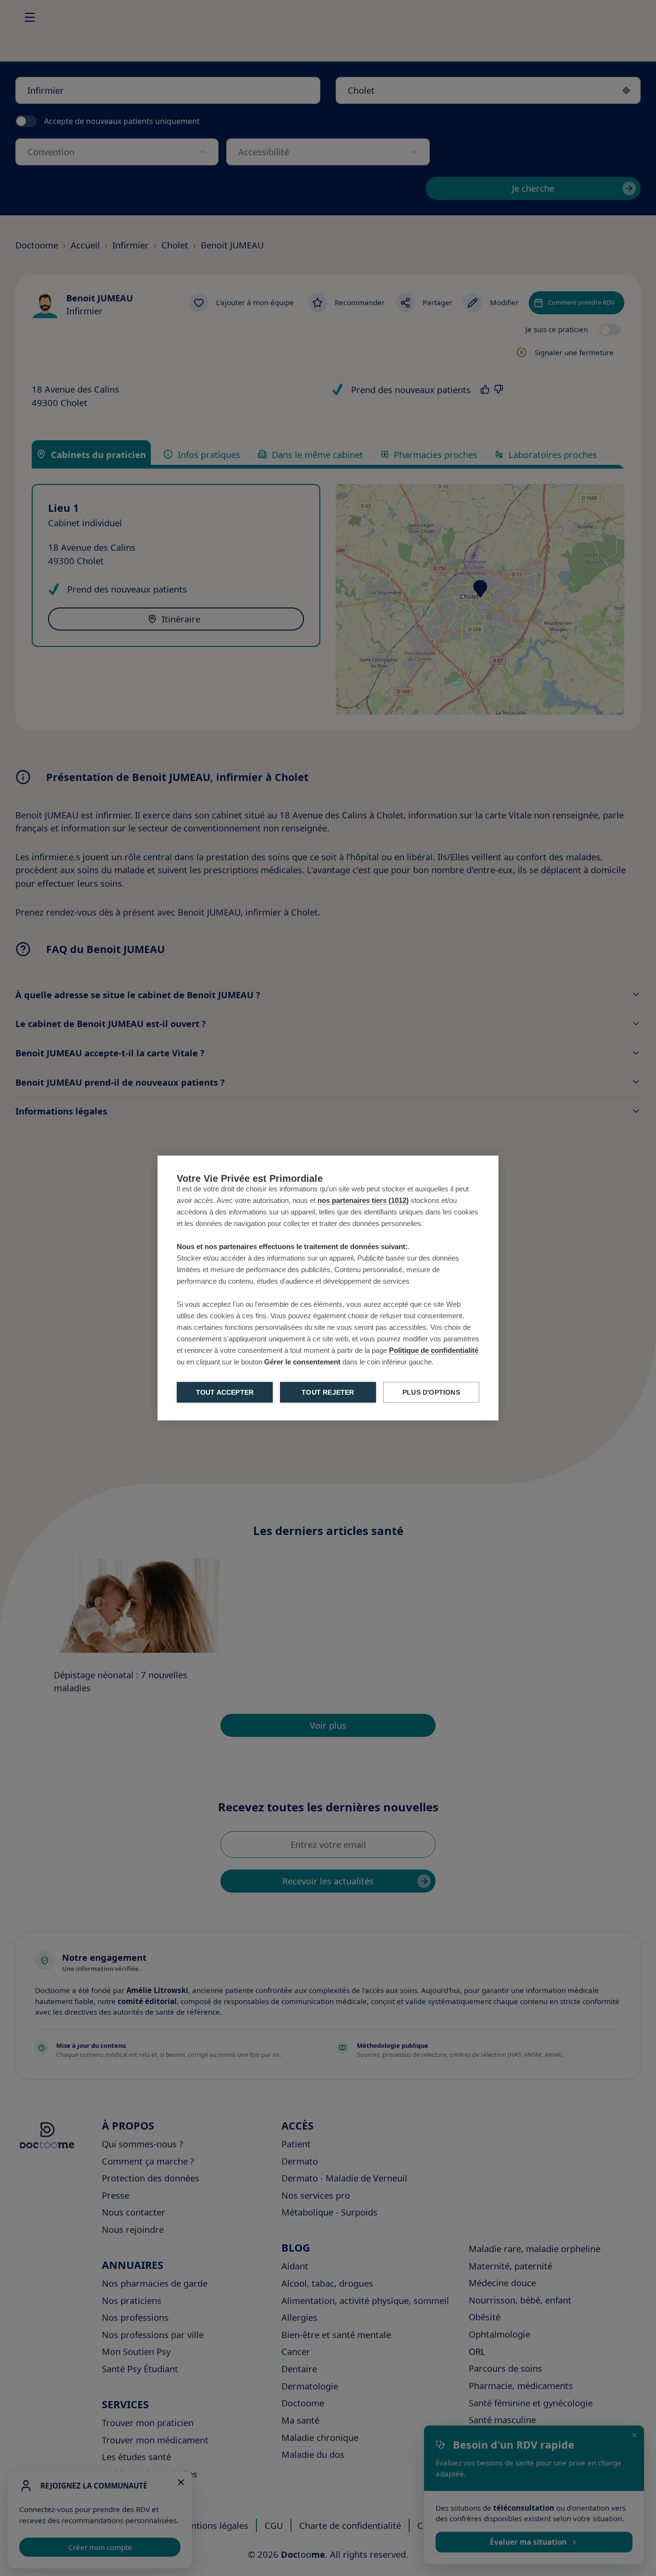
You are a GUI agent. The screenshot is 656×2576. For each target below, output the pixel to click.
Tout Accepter (225, 1393)
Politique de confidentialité (434, 1350)
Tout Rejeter (328, 1393)
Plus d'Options (431, 1393)
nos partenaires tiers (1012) (363, 1200)
